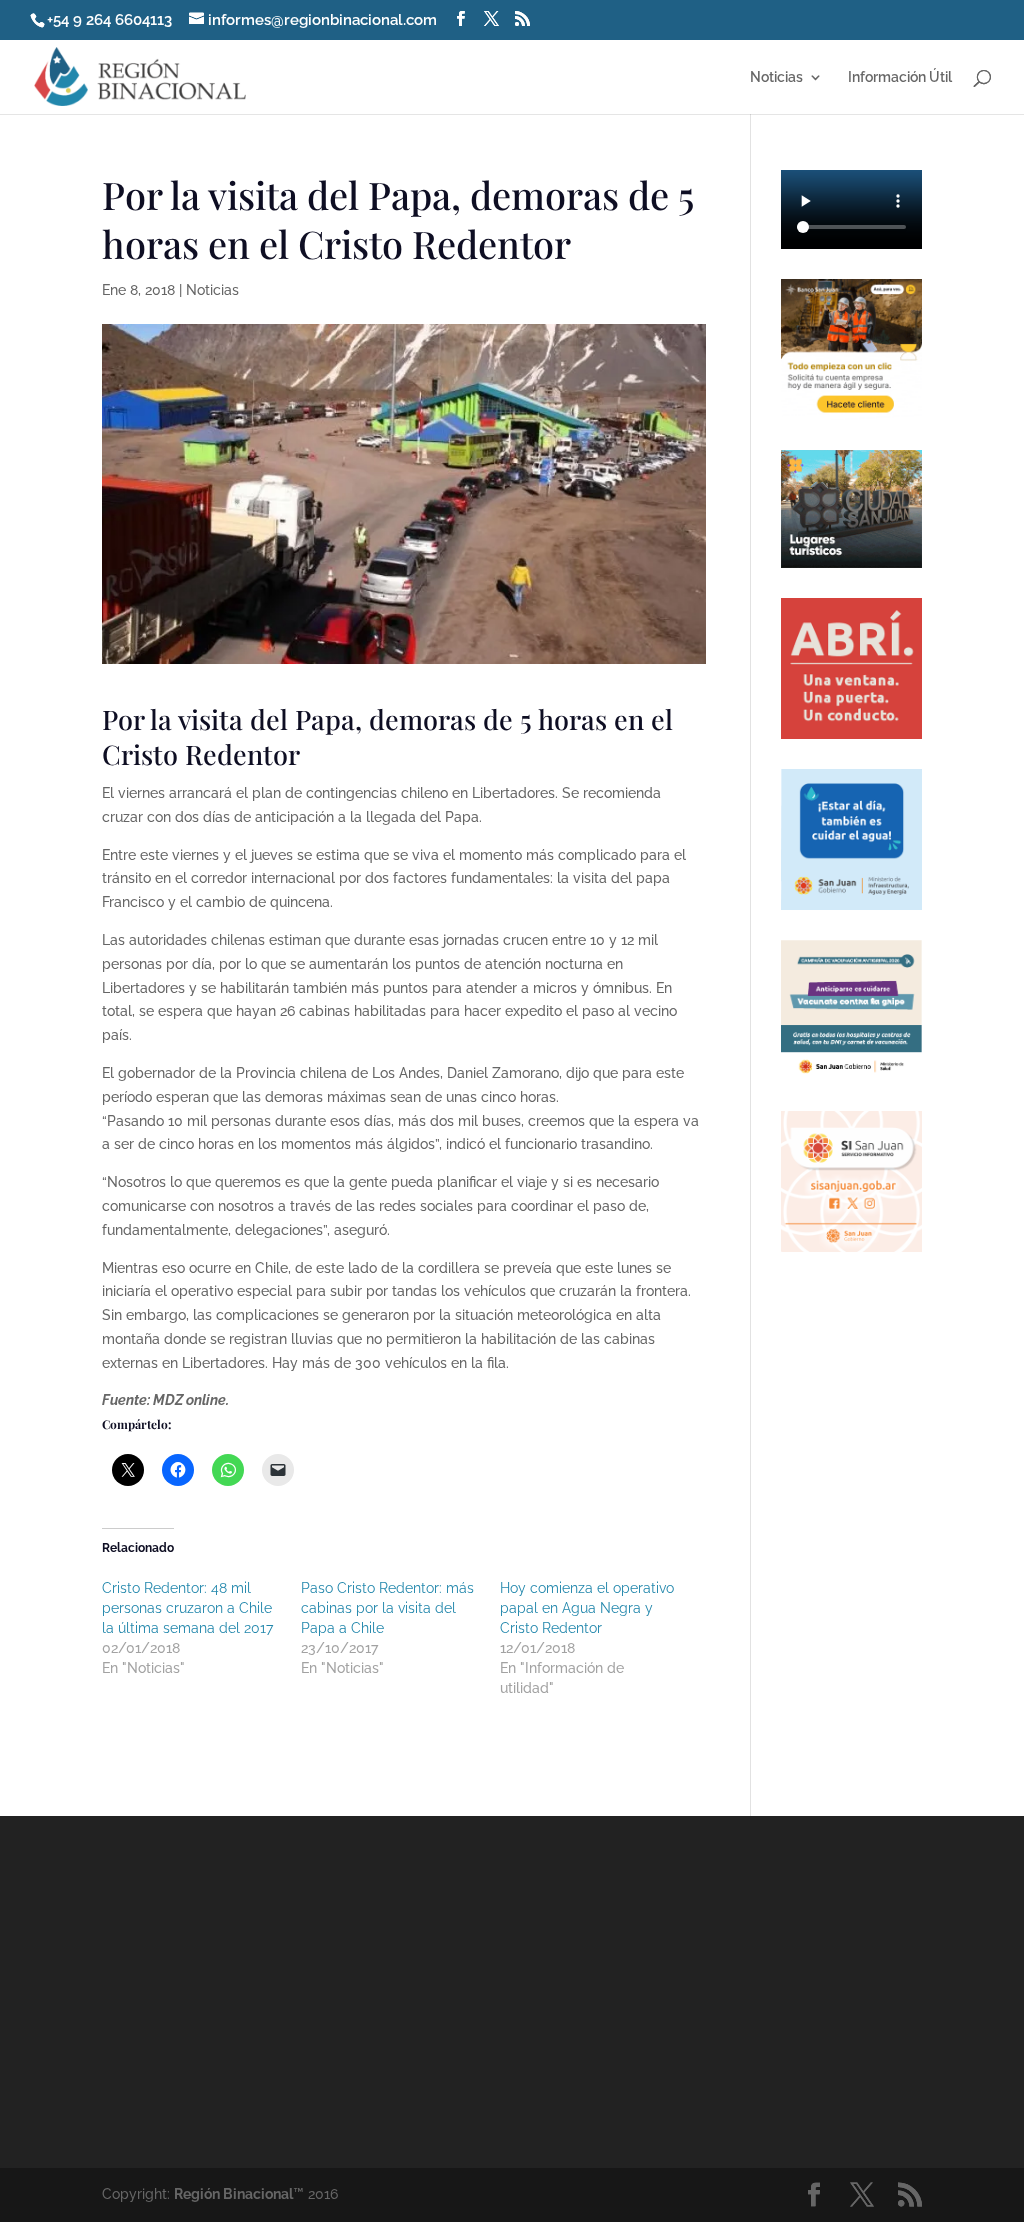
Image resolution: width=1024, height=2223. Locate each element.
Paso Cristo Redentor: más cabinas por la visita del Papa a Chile (387, 1608)
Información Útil (900, 77)
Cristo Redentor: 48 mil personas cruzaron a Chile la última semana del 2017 (187, 1608)
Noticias (776, 77)
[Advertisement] (685, 1990)
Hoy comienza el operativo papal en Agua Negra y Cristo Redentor (587, 1608)
